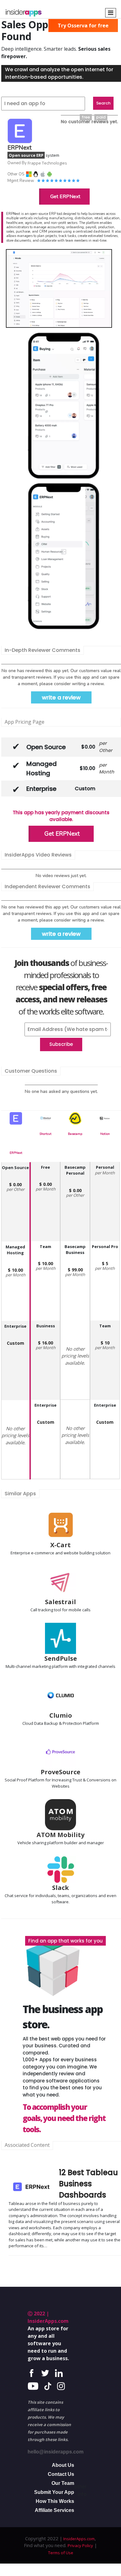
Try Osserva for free (83, 26)
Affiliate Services (54, 2510)
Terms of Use (61, 2553)
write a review (61, 697)
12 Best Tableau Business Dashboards (88, 2184)
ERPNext (16, 1153)
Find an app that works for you (65, 1941)
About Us (63, 2465)
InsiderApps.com (78, 2539)
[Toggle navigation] (111, 13)
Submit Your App (54, 2492)
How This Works (55, 2501)
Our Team (63, 2483)
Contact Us (61, 2474)
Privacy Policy (80, 2546)
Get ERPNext (65, 197)
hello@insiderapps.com (56, 2452)
